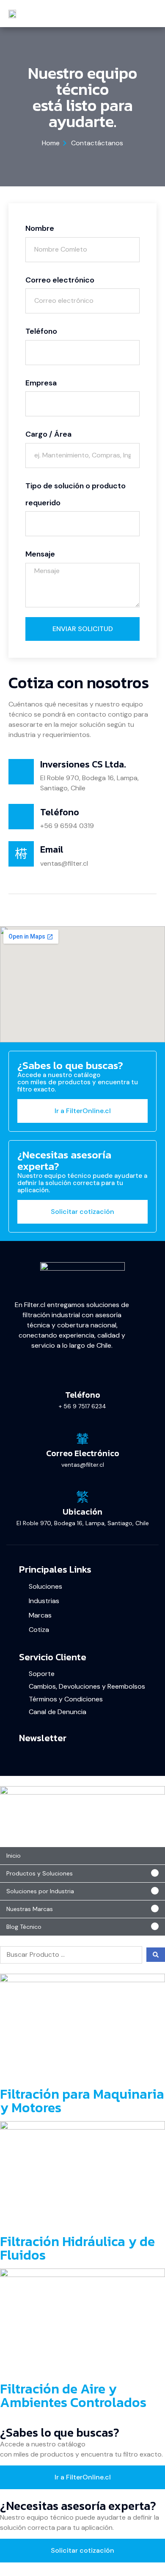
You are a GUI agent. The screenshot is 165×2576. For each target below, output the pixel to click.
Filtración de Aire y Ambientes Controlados (73, 2396)
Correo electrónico (60, 280)
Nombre (40, 228)
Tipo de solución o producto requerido (76, 494)
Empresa (41, 383)
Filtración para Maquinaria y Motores (82, 2101)
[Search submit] (156, 1955)
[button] (82, 1874)
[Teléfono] (82, 1380)
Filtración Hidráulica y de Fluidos (77, 2248)
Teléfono (41, 331)
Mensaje (40, 554)
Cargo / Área (48, 434)
